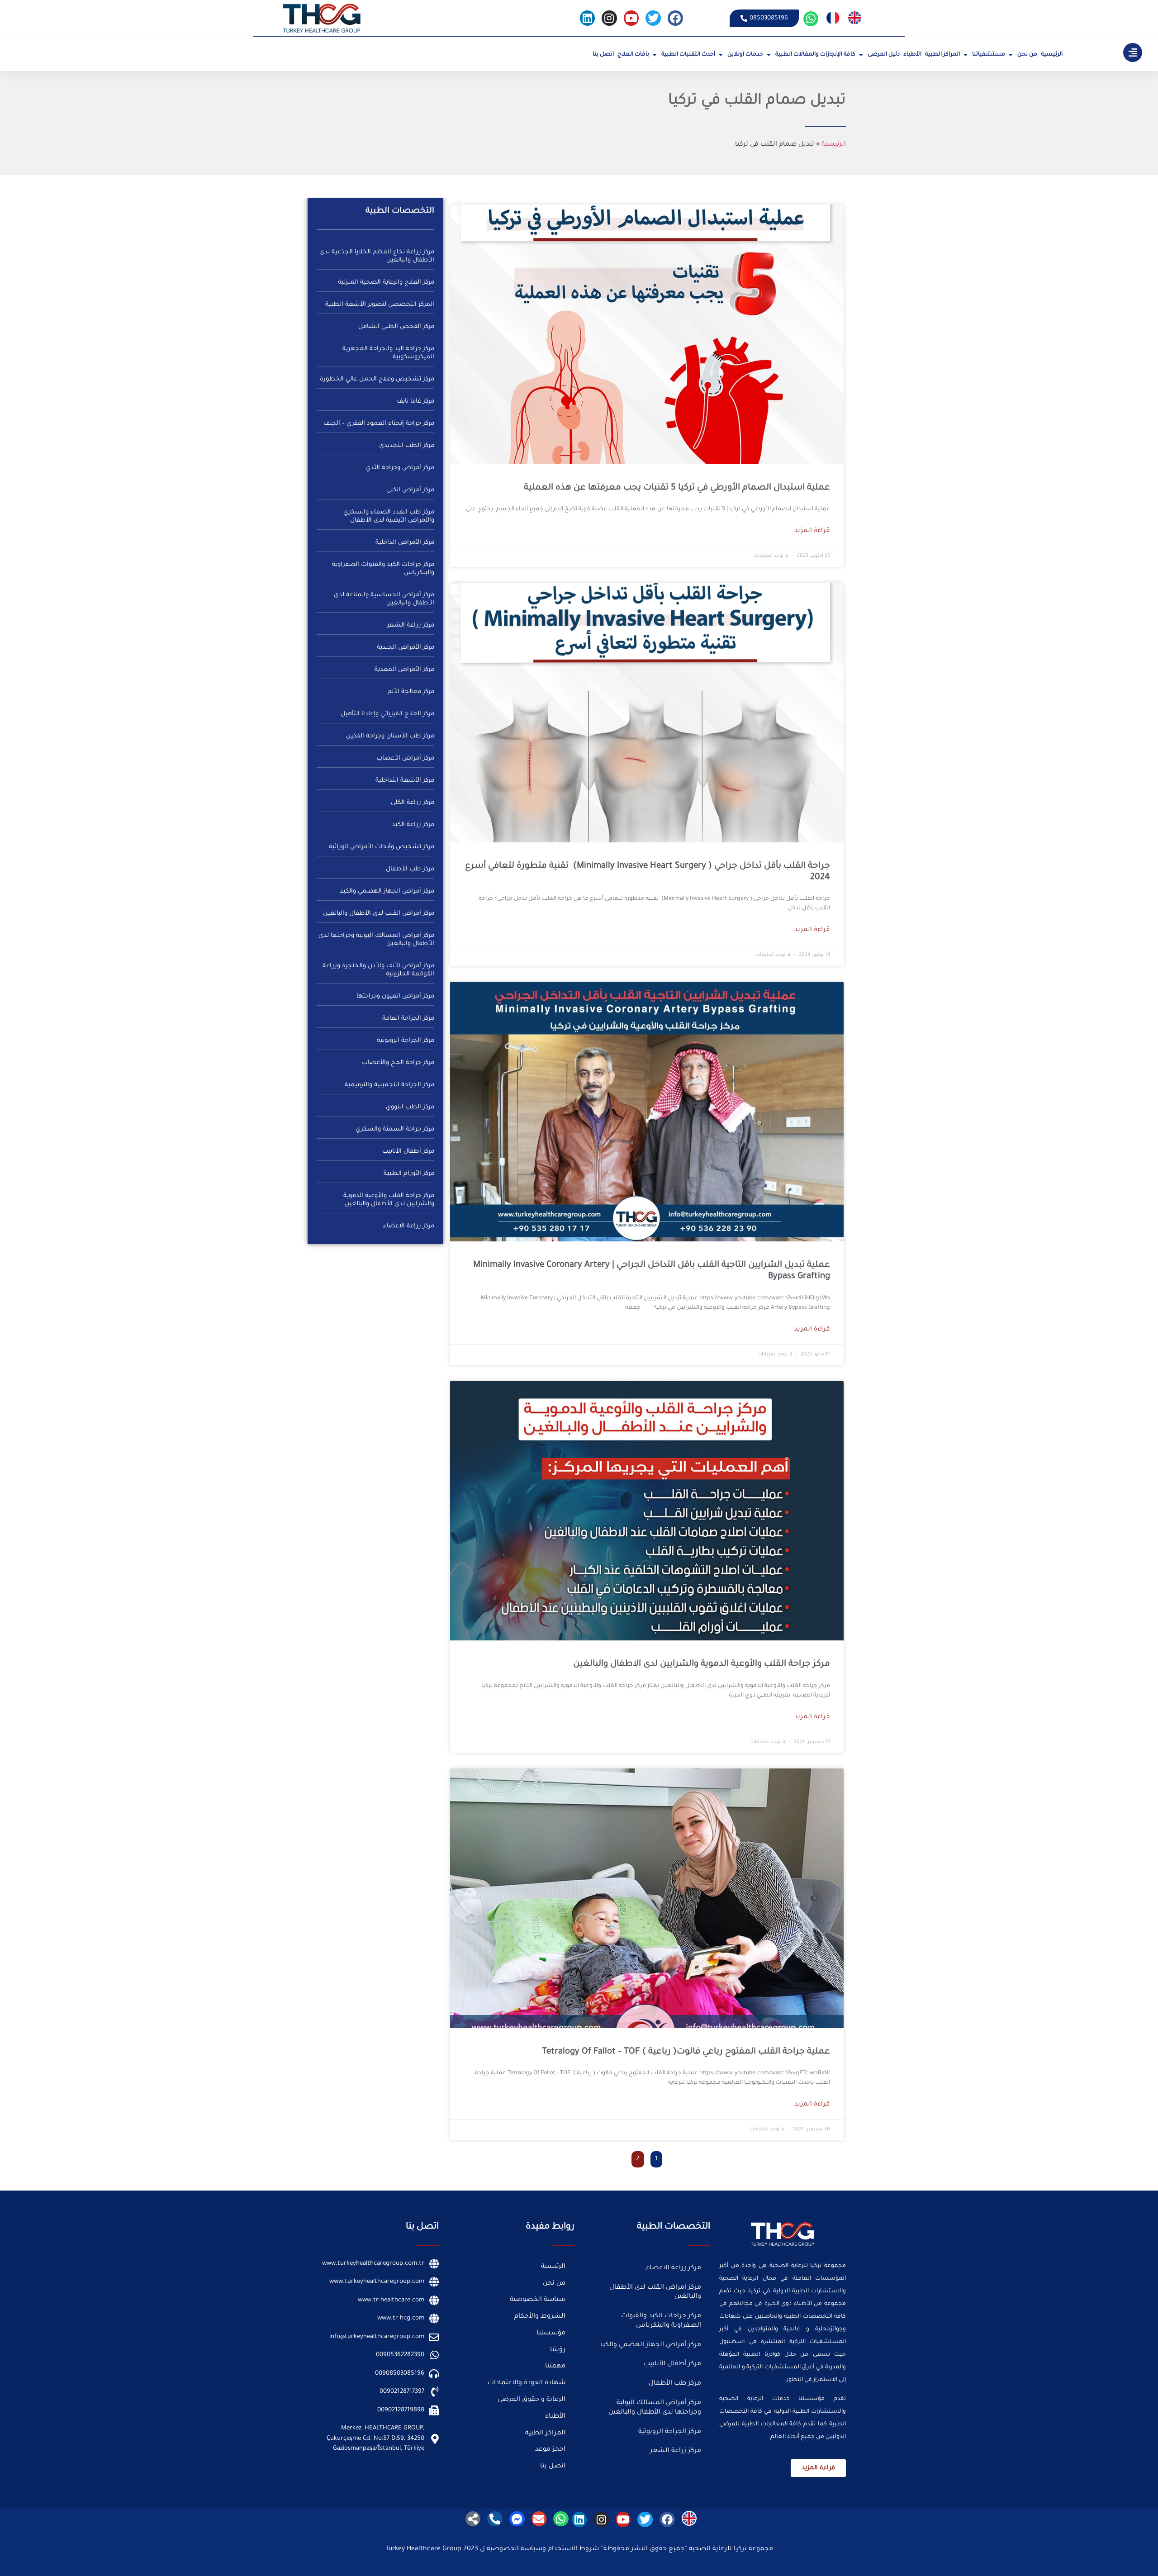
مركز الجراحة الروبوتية (406, 1041)
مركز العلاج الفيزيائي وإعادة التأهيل (387, 714)
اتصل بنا (603, 55)
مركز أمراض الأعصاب (405, 758)
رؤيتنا (558, 2350)
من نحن (1027, 55)
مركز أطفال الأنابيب (408, 1152)
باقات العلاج (633, 55)
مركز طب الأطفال (410, 869)
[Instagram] (609, 18)
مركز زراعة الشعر (411, 625)
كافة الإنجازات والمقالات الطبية (815, 55)
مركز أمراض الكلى (410, 490)
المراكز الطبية (942, 55)
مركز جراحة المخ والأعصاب (398, 1063)
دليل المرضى (884, 55)
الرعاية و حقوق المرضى (532, 2400)
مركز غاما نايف (415, 402)
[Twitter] (653, 18)
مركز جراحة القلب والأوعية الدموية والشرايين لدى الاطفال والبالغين (702, 1664)
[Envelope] (539, 2519)
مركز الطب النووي (410, 1107)
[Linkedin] (588, 18)
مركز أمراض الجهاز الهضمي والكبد (387, 891)
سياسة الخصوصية (538, 2300)
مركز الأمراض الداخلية (405, 543)
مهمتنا (555, 2367)
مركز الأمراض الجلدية (406, 648)
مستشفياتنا (989, 55)
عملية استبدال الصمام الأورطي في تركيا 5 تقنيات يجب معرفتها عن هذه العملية (677, 488)
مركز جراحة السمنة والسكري (395, 1129)
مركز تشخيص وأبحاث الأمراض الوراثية (382, 847)
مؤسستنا (551, 2334)
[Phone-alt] (495, 2519)
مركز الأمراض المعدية (404, 670)
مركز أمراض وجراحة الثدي (400, 468)
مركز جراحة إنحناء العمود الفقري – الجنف (379, 424)
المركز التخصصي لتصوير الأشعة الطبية (380, 305)
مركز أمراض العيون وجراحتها (395, 996)
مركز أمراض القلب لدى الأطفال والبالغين (379, 914)
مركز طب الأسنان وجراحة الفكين (390, 736)
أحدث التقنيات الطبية (688, 55)
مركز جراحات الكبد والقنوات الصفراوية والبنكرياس (661, 2321)
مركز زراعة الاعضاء (409, 1226)
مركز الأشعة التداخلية (405, 781)
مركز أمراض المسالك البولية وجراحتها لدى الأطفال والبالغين (655, 2408)
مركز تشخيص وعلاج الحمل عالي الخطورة (377, 379)
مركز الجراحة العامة (408, 1019)
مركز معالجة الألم (411, 692)
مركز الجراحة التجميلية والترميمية (389, 1085)
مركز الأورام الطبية (409, 1174)
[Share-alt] (473, 2519)
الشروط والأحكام (540, 2317)
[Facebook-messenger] (517, 2519)
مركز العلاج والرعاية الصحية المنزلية (386, 283)
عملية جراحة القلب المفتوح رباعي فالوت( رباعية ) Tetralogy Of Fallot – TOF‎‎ (686, 2052)
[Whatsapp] (811, 19)
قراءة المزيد (812, 531)
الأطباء (912, 55)
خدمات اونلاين (745, 55)
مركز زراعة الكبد (413, 825)
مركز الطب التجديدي (407, 446)
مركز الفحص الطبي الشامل (396, 327)
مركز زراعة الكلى (413, 803)
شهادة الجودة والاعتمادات (527, 2383)
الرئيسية (1052, 55)
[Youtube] (631, 18)
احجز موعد (550, 2450)
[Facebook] (675, 18)
